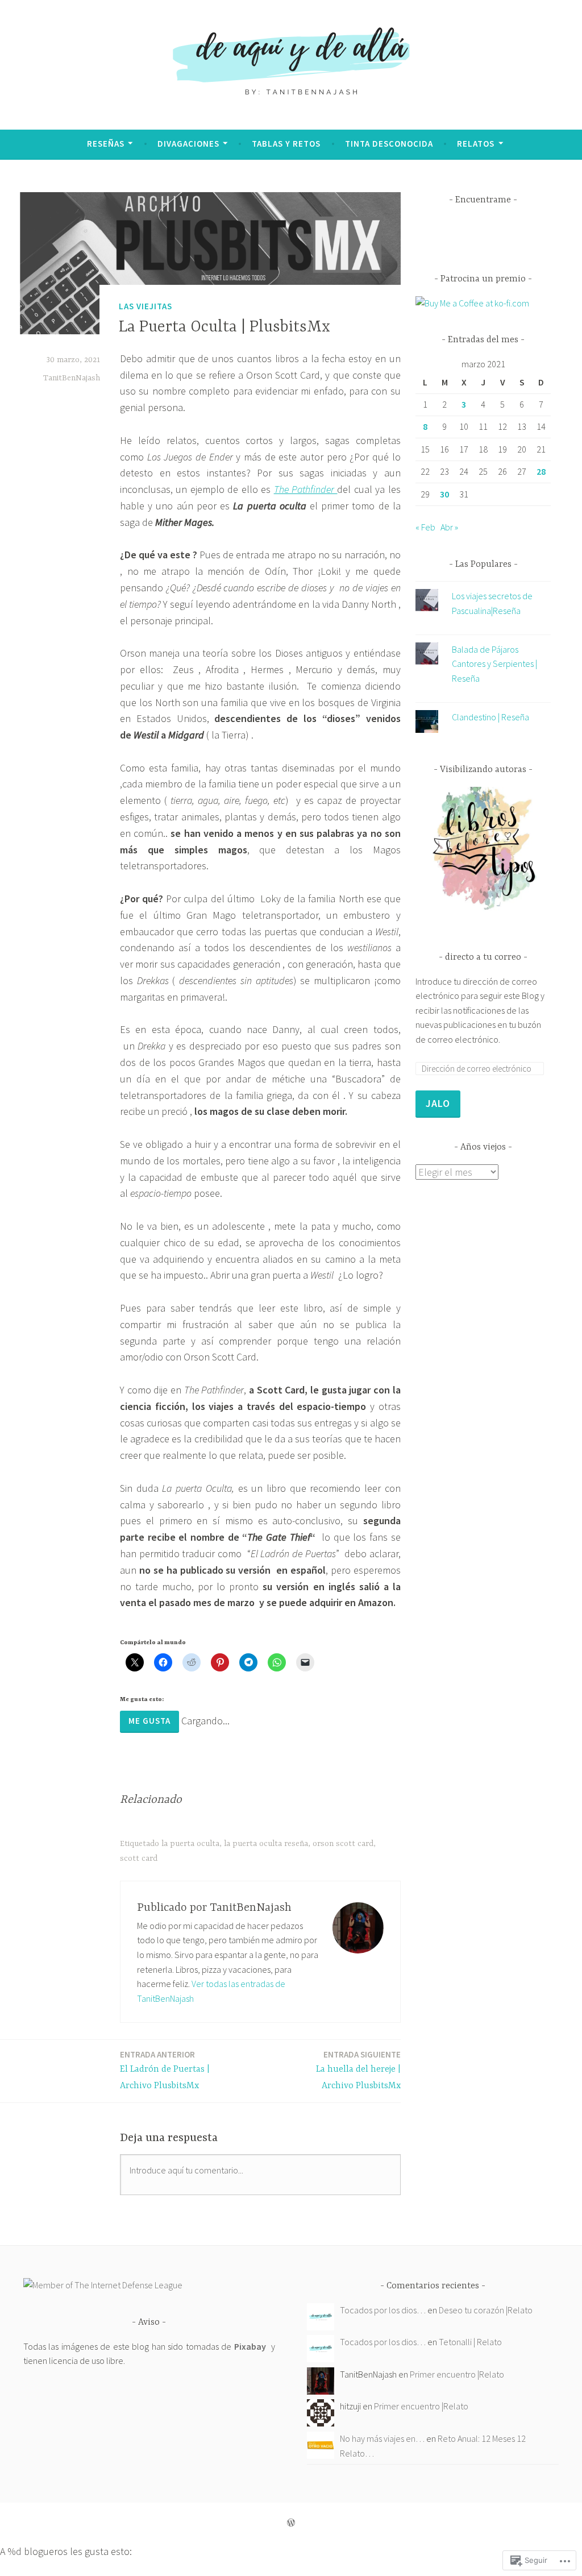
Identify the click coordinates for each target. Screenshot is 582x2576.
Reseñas (106, 144)
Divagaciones (188, 144)
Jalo (438, 1103)
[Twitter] (454, 233)
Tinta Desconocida (389, 144)
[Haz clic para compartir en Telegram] (248, 1662)
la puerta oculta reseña (266, 1844)
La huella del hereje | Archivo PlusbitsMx (358, 2070)
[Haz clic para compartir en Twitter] (135, 1662)
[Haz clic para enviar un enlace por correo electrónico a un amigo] (305, 1662)
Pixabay (250, 2346)
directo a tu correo (483, 957)
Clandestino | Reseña (490, 717)
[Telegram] (493, 233)
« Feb (425, 527)
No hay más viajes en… (382, 2438)
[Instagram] (473, 233)
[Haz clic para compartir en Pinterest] (220, 1662)
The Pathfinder (306, 489)
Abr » (449, 527)
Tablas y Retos (286, 144)
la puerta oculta (190, 1844)
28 (541, 471)
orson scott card (343, 1844)
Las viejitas (145, 306)
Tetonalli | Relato (470, 2342)
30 (444, 494)
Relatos (476, 144)
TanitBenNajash (72, 378)
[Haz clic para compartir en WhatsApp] (277, 1662)
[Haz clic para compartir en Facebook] (163, 1662)
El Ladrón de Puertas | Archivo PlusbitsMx (165, 2070)
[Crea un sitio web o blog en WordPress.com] (291, 2523)
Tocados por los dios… (383, 2310)
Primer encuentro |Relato (457, 2374)
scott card (139, 1859)
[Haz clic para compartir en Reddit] (192, 1662)
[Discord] (513, 233)
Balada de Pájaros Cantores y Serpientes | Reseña (494, 664)
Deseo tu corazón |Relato (486, 2310)
